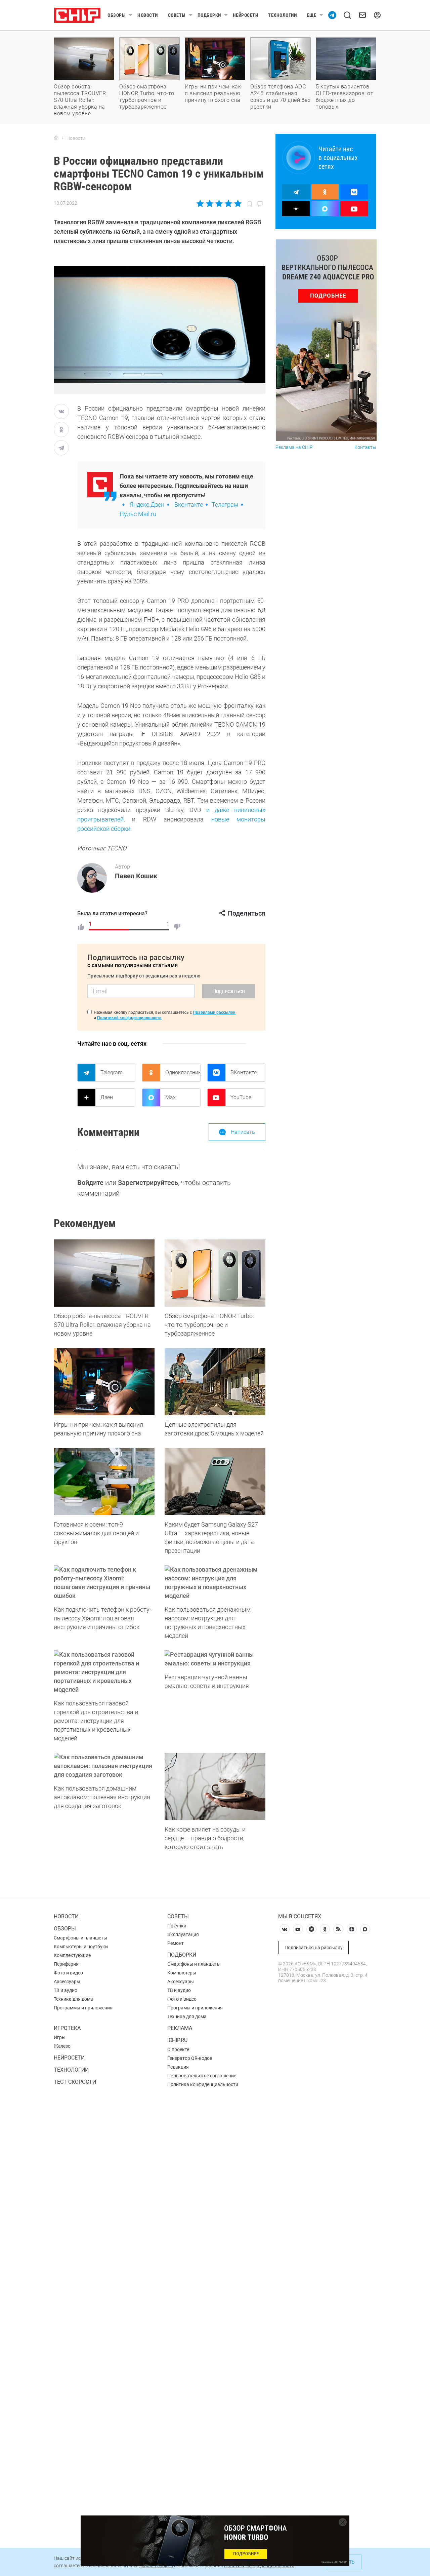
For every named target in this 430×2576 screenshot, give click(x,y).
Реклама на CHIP (294, 447)
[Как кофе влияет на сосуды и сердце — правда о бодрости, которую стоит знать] (215, 1786)
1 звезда (201, 203)
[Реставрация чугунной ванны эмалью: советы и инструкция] (215, 1659)
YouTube (241, 1097)
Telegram (112, 1072)
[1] (81, 927)
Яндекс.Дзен (147, 505)
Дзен (107, 1097)
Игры (60, 2037)
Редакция (178, 2067)
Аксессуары (67, 1982)
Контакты (365, 447)
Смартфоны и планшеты (80, 1938)
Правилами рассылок (214, 1012)
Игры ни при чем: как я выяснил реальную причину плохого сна (213, 93)
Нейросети (246, 15)
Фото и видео (68, 1973)
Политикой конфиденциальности (129, 1018)
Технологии (282, 15)
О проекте (178, 2049)
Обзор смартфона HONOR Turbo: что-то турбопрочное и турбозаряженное (147, 97)
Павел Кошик (136, 876)
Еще (312, 15)
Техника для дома (73, 1999)
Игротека (67, 2028)
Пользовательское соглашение (202, 2076)
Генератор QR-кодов (190, 2058)
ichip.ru (177, 2040)
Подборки (209, 15)
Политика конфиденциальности (203, 2084)
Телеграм (225, 505)
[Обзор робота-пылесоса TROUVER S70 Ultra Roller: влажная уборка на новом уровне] (104, 1273)
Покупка (177, 1926)
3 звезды (219, 203)
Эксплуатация (183, 1934)
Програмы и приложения (195, 2008)
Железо (62, 2046)
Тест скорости (75, 2082)
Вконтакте (189, 505)
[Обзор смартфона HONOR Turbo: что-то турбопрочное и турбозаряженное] (215, 1273)
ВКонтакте (244, 1072)
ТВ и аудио (66, 1990)
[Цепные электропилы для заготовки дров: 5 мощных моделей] (215, 1382)
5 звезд (237, 203)
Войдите (90, 1183)
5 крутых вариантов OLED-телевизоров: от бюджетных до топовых (345, 97)
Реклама (180, 2028)
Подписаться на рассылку (314, 1948)
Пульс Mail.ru (138, 514)
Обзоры (117, 15)
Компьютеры (182, 1973)
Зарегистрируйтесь (148, 1183)
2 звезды (210, 203)
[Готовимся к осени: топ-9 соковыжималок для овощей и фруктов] (104, 1482)
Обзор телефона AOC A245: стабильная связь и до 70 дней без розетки (280, 97)
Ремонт (176, 1943)
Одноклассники (183, 1072)
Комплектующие (72, 1955)
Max (170, 1097)
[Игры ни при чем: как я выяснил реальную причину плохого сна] (104, 1382)
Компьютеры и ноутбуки (81, 1947)
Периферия (66, 1964)
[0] (177, 927)
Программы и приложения (83, 2008)
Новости (148, 15)
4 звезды (228, 203)
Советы (177, 15)
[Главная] (56, 138)
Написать (243, 1132)
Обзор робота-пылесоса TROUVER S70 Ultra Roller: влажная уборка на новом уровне (80, 100)
